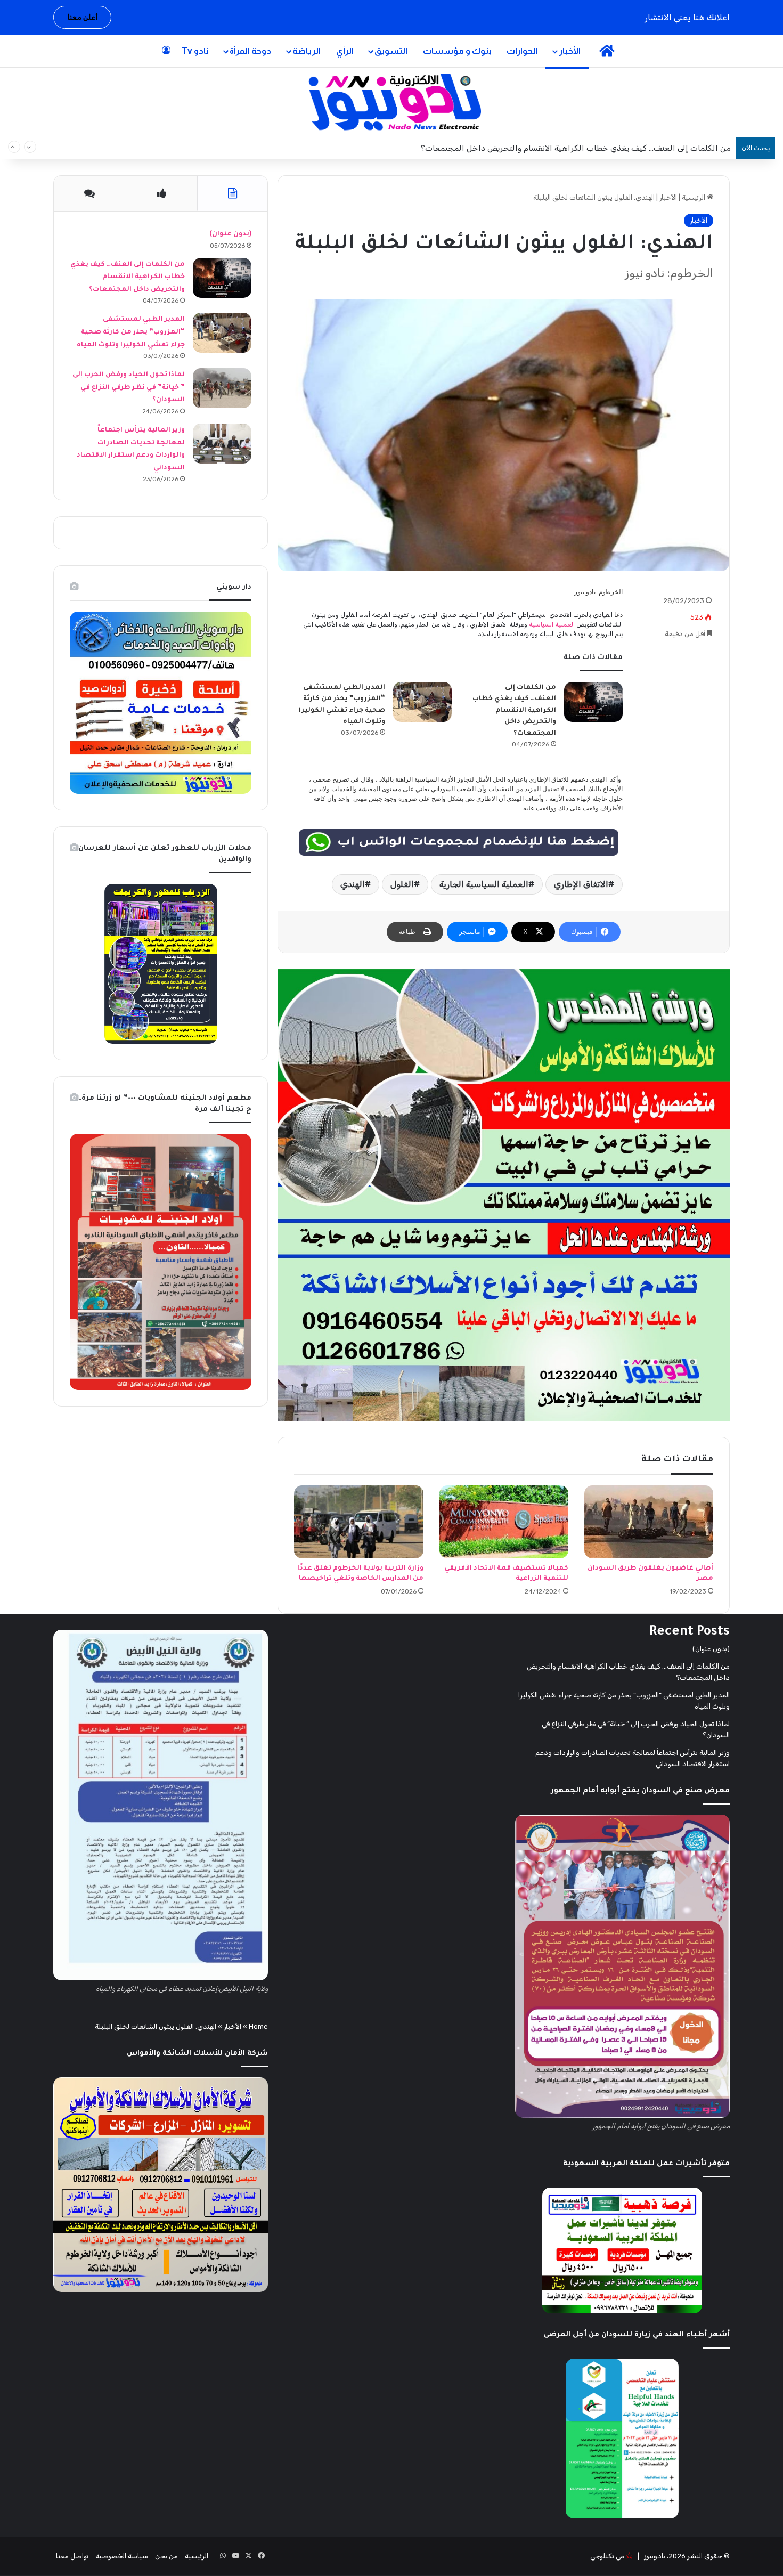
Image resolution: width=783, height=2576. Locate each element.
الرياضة (307, 51)
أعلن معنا (82, 17)
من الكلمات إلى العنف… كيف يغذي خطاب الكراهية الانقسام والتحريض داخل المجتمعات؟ (514, 711)
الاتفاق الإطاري (581, 884)
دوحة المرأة (250, 51)
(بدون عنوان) (230, 234)
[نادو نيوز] (392, 102)
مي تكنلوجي (607, 2556)
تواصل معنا (72, 2556)
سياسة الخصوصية (122, 2556)
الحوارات (522, 51)
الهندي (353, 884)
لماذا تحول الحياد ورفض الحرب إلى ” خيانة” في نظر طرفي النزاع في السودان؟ (129, 388)
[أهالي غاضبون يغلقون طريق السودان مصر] (649, 1522)
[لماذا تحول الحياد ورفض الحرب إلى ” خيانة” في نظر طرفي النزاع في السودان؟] (222, 388)
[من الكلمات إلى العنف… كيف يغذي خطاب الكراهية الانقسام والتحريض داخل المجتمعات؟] (593, 702)
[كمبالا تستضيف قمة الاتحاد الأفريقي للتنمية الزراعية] (504, 1522)
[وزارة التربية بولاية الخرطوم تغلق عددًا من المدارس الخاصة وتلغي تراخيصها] (358, 1522)
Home (258, 2026)
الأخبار (570, 51)
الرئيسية (694, 197)
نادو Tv (195, 51)
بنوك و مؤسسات (457, 51)
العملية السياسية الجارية (484, 884)
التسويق (391, 51)
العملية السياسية (552, 624)
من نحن (166, 2556)
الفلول (402, 884)
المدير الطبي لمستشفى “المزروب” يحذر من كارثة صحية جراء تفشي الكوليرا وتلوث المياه (581, 148)
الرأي (345, 51)
